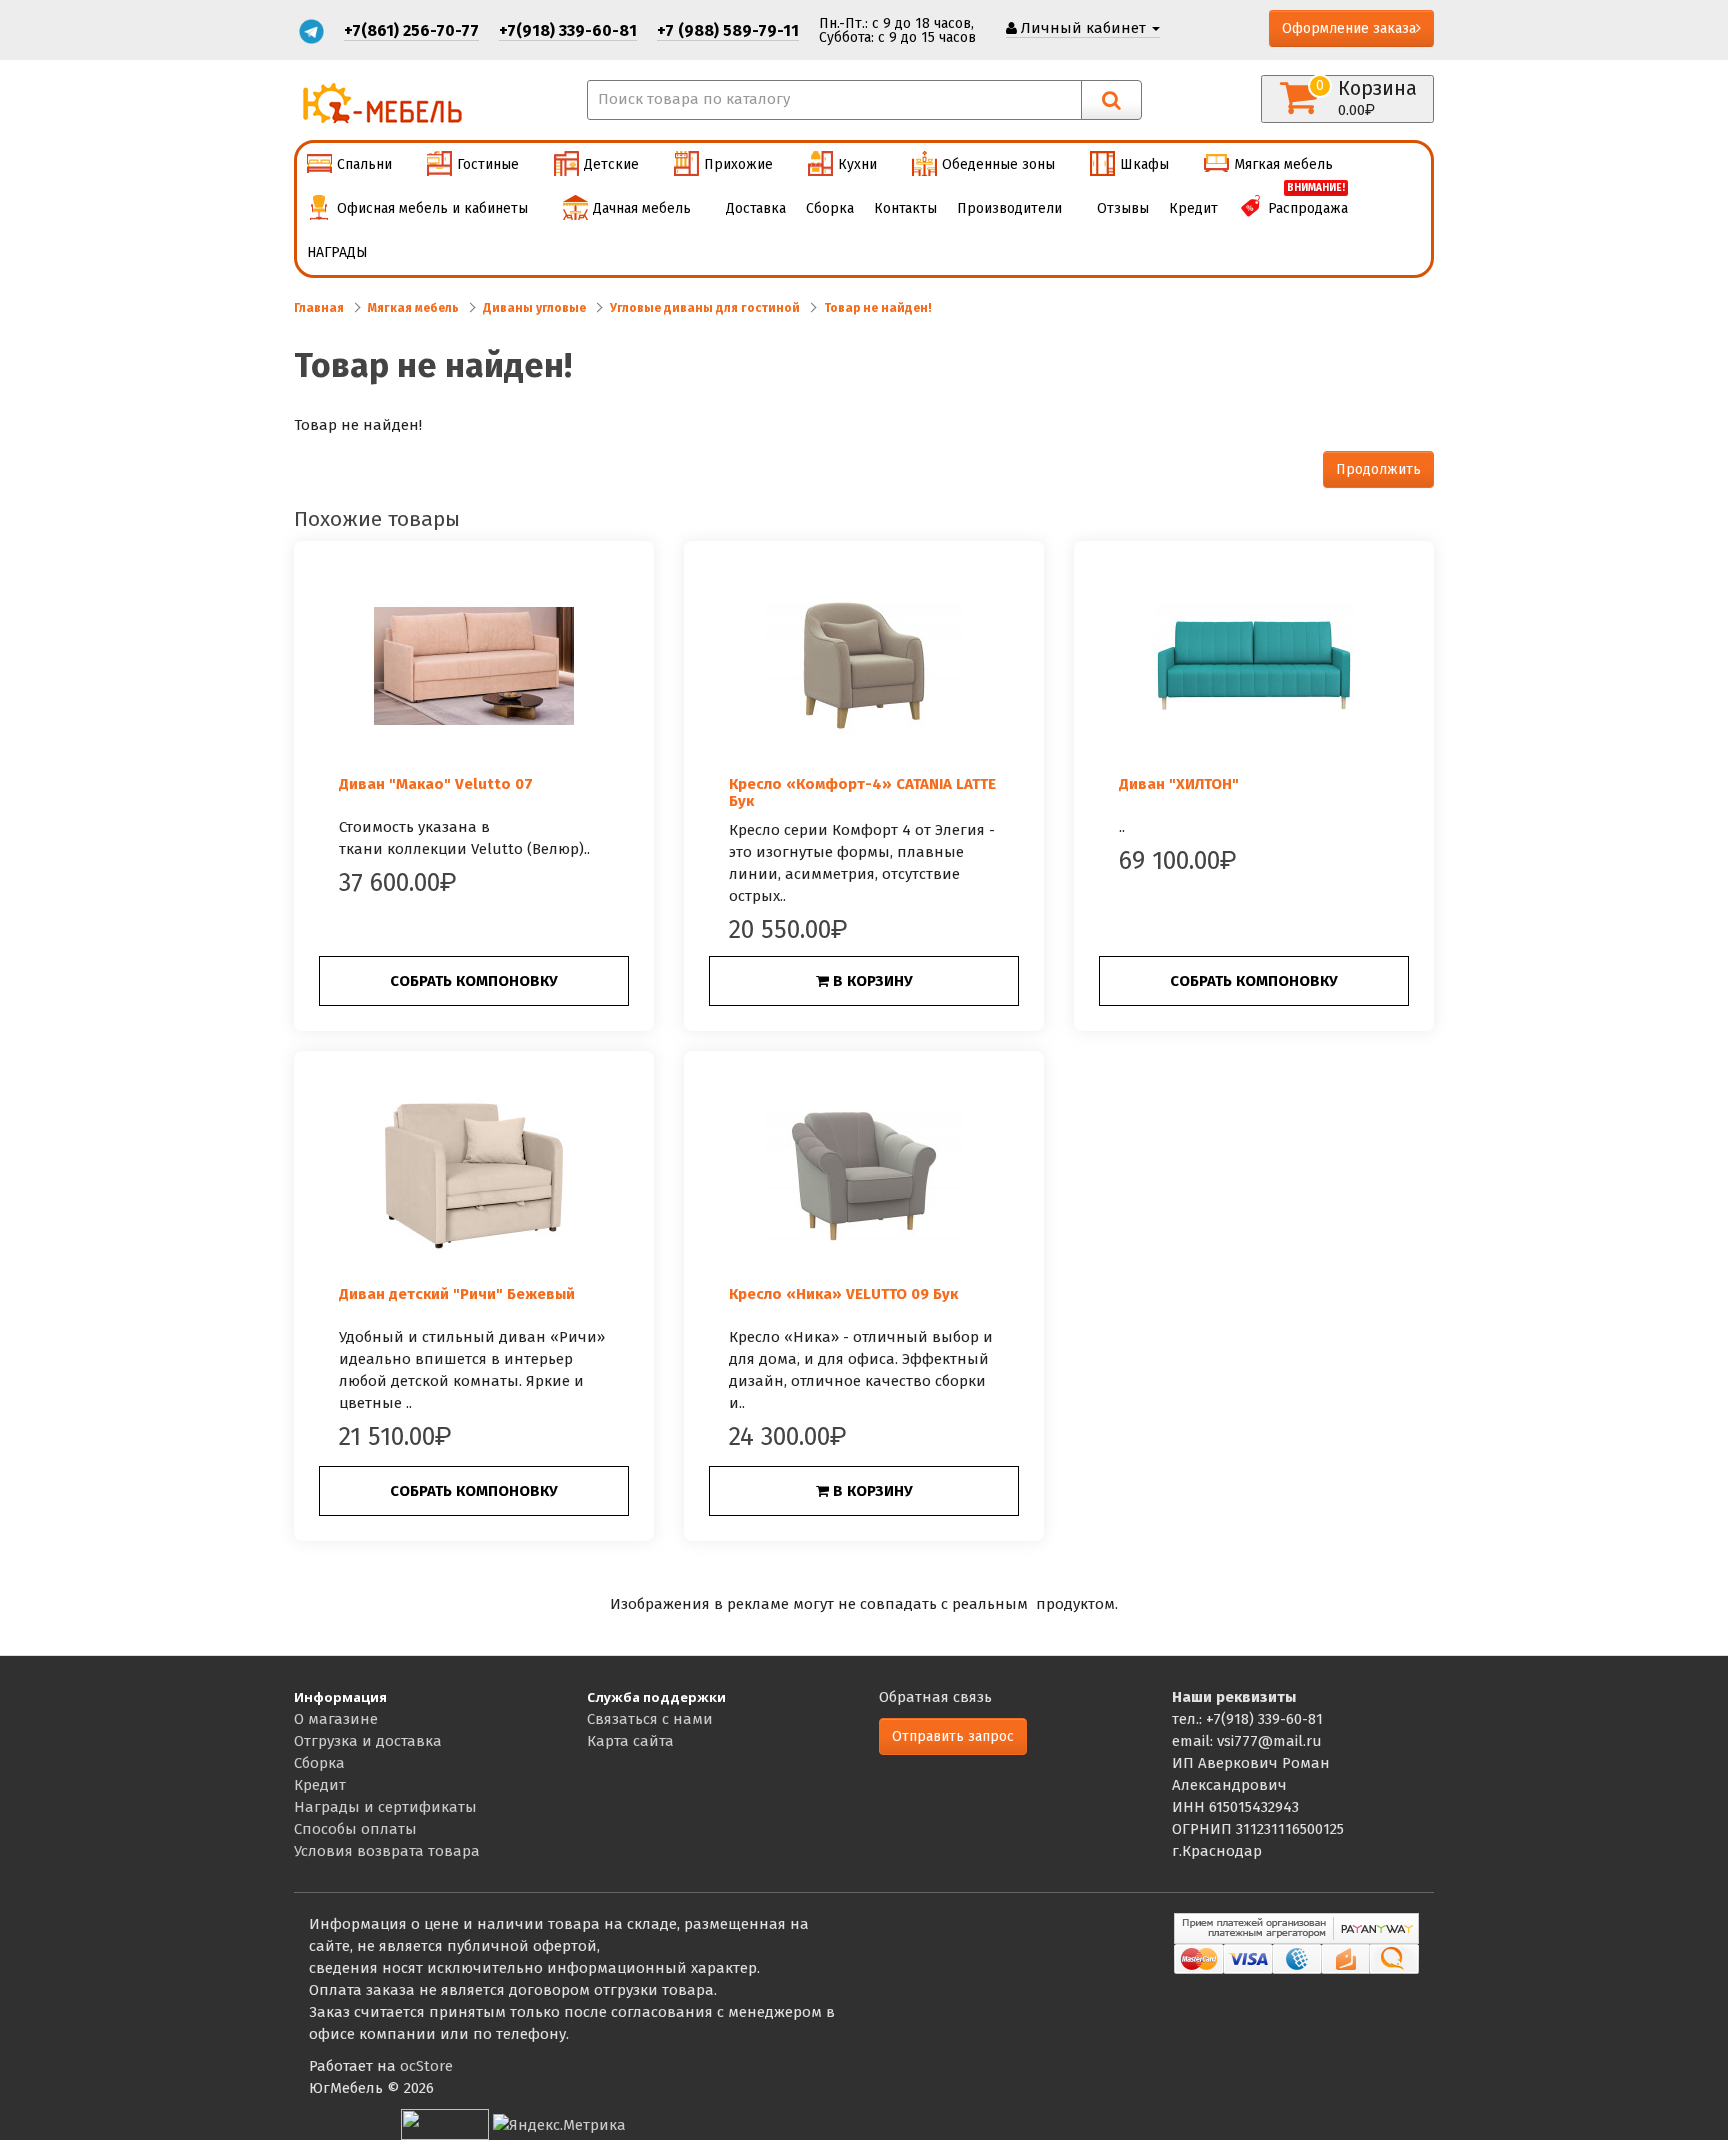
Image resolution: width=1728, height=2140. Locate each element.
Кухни (857, 164)
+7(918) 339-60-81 (568, 30)
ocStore (426, 2066)
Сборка (830, 208)
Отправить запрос (953, 1736)
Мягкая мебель (1283, 164)
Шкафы (1144, 164)
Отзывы (1123, 208)
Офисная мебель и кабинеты (432, 208)
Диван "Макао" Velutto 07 (436, 784)
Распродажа (1308, 202)
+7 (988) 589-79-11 (728, 30)
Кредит (1193, 208)
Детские (611, 164)
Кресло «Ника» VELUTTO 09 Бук (843, 1294)
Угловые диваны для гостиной (705, 308)
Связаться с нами (650, 1719)
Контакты (905, 208)
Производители (1009, 208)
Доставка (756, 208)
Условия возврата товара (387, 1851)
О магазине (336, 1719)
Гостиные (488, 164)
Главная (319, 308)
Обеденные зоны (998, 164)
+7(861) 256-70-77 (411, 30)
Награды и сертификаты (385, 1807)
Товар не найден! (878, 308)
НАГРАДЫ (337, 252)
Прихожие (738, 164)
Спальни (364, 164)
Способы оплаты (355, 1829)
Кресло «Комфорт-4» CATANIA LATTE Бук (862, 792)
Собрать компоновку (474, 981)
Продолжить (1378, 469)
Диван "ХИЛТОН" (1179, 784)
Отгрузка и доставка (368, 1741)
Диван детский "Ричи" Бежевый (457, 1294)
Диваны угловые (534, 308)
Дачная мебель (642, 208)
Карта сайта (630, 1741)
